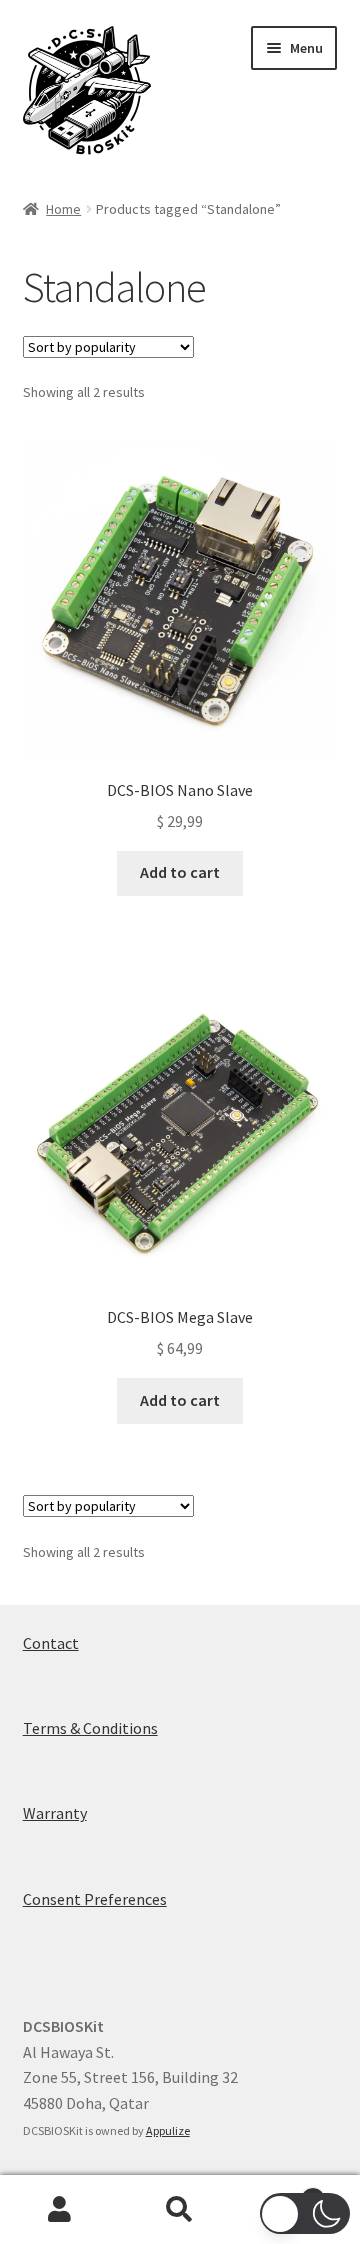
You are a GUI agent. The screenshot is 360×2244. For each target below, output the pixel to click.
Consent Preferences (95, 1899)
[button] (305, 2213)
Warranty (55, 1813)
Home (63, 209)
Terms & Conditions (90, 1728)
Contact (51, 1643)
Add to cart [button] (180, 872)
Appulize (168, 2130)
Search (180, 2210)
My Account (60, 2210)
